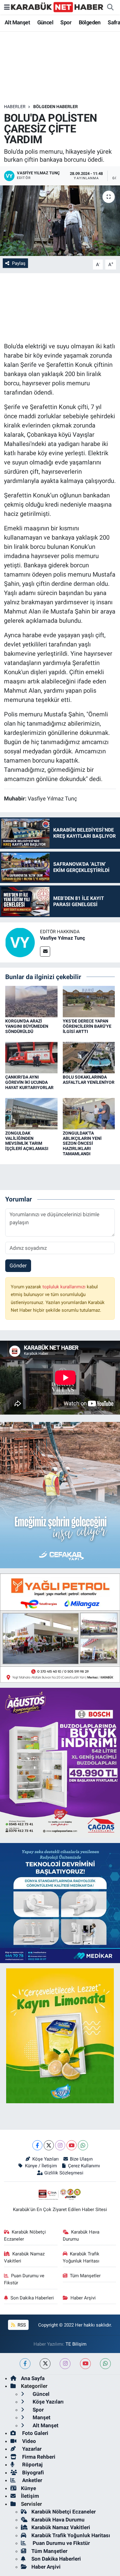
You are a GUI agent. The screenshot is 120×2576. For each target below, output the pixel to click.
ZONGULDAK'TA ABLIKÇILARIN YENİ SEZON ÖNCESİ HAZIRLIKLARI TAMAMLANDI (82, 1143)
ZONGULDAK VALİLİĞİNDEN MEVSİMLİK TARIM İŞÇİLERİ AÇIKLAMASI (27, 1141)
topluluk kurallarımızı (65, 1287)
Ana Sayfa (33, 2378)
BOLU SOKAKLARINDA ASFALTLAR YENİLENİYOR (89, 1080)
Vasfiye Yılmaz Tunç (62, 938)
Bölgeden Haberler (56, 107)
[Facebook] (37, 2145)
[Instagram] (60, 2145)
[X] (49, 2145)
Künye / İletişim (41, 2166)
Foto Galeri (35, 2433)
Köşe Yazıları (45, 2159)
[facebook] (25, 2364)
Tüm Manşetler (85, 2276)
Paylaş (19, 263)
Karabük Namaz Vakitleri (24, 2257)
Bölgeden (90, 22)
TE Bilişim (76, 2344)
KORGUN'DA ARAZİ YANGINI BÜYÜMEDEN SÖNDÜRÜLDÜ (27, 1026)
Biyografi (32, 2473)
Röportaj (32, 2465)
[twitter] (45, 2364)
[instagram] (65, 2364)
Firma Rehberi (38, 2457)
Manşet (41, 2417)
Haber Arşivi (83, 2298)
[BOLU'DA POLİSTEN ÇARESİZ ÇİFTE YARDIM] (60, 221)
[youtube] (85, 2364)
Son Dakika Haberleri (32, 2298)
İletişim (30, 2496)
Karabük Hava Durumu (81, 2235)
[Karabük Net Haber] (57, 7)
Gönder (18, 1266)
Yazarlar (31, 2449)
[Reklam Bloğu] (60, 1627)
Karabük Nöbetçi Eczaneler (25, 2235)
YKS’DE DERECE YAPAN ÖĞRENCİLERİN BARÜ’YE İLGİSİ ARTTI (87, 1026)
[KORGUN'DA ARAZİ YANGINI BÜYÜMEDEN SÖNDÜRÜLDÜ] (31, 1001)
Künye (28, 2488)
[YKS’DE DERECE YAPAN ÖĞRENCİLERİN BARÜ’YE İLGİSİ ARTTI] (89, 1001)
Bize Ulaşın (81, 2159)
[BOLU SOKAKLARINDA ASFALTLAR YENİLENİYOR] (89, 1057)
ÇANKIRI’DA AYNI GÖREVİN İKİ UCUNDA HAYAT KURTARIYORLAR (29, 1082)
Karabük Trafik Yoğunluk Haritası (81, 2257)
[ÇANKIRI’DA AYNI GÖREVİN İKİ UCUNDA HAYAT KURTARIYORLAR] (31, 1057)
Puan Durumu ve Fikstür (24, 2279)
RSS (21, 2325)
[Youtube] (72, 2145)
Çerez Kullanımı (84, 2166)
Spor (66, 22)
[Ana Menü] (7, 7)
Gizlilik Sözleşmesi (64, 2173)
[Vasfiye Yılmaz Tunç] (20, 942)
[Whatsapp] (83, 2145)
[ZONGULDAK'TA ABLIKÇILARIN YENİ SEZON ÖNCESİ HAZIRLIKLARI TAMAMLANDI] (89, 1113)
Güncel (45, 22)
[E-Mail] (45, 952)
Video (28, 2441)
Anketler (32, 2480)
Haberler (15, 107)
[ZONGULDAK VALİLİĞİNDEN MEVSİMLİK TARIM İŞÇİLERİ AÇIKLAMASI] (31, 1113)
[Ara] (110, 7)
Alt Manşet (17, 22)
